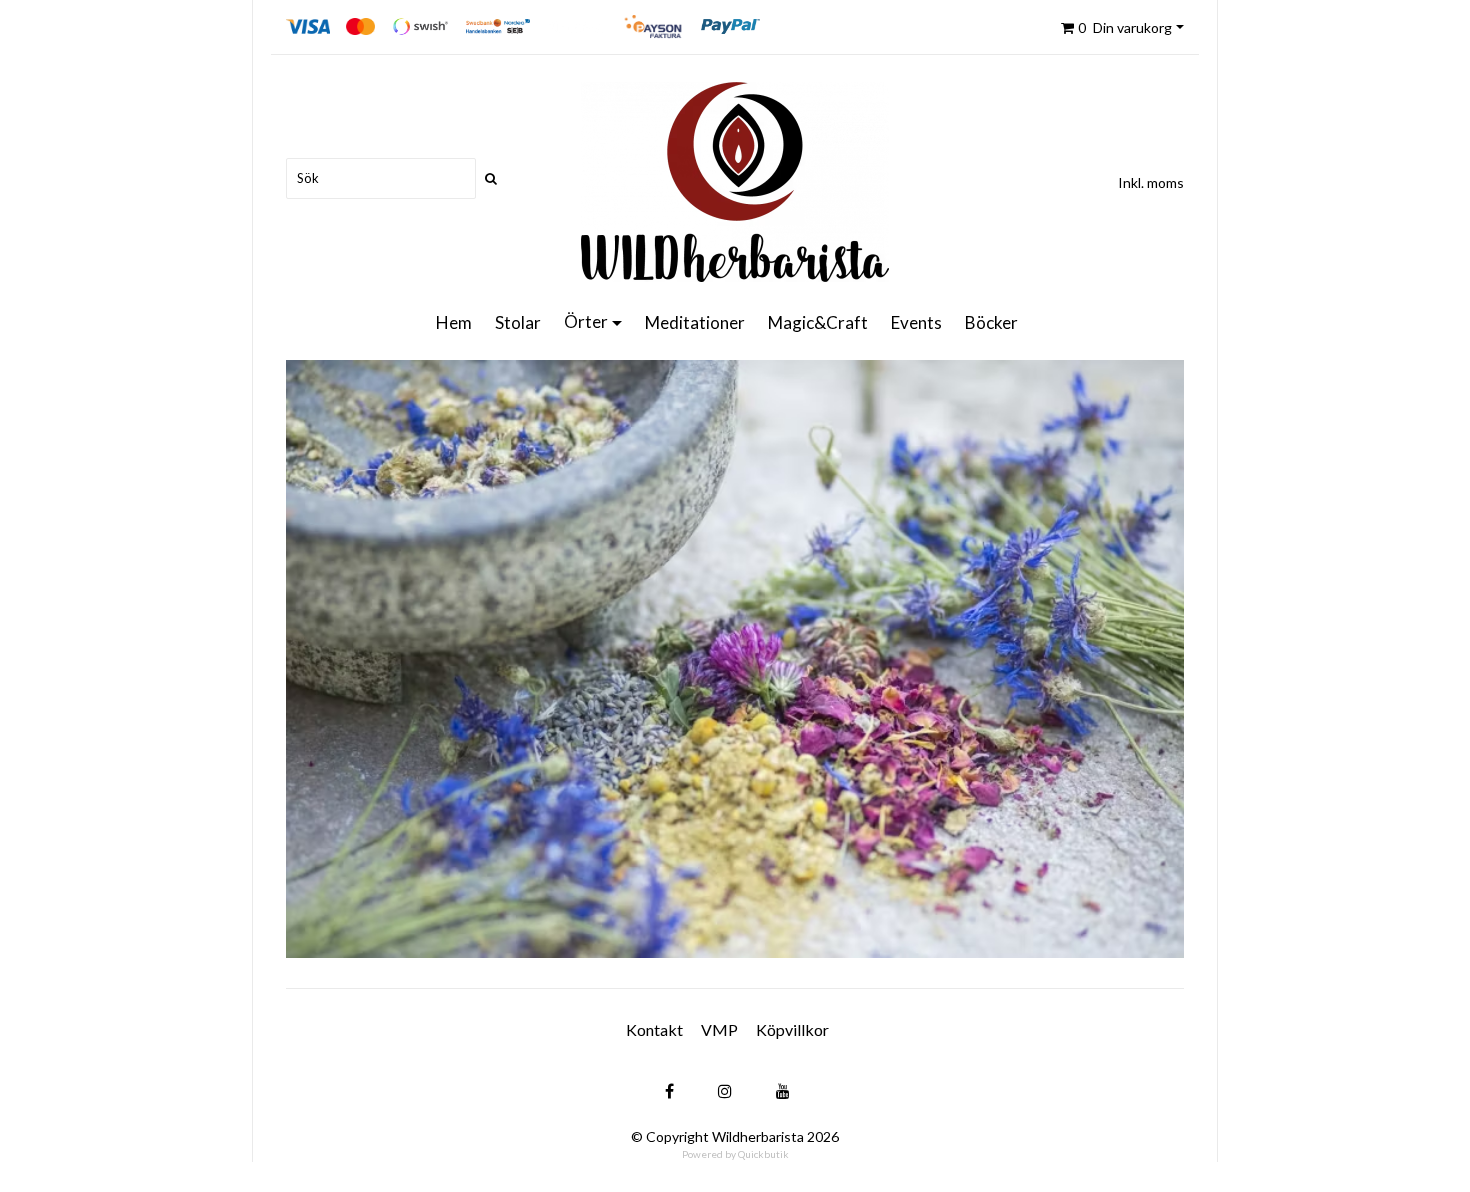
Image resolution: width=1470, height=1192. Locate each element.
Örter (586, 321)
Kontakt (654, 1029)
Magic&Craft (818, 322)
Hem (454, 322)
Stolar (518, 322)
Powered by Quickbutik (735, 1154)
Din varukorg (1125, 27)
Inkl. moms (1151, 182)
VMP (719, 1029)
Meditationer (695, 322)
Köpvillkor (792, 1029)
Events (916, 322)
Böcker (991, 322)
